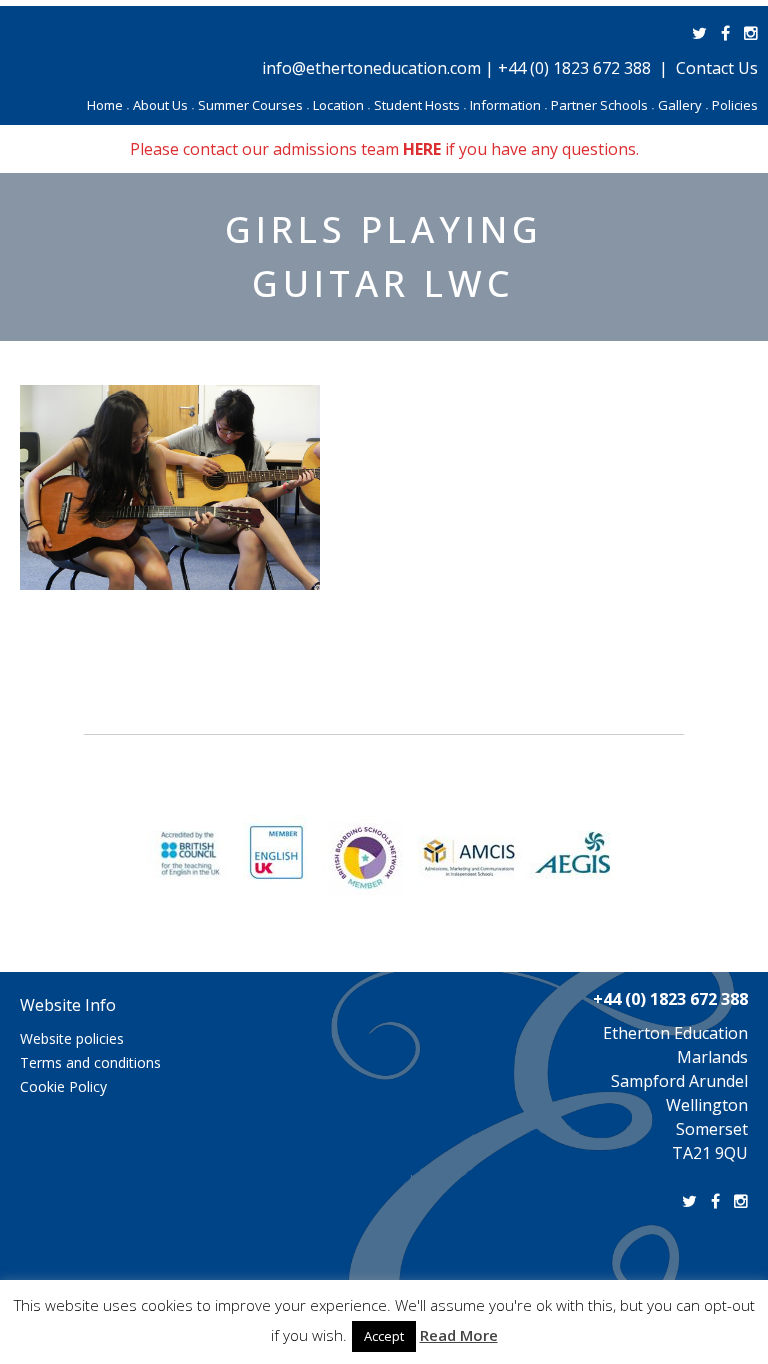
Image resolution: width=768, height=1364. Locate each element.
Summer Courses (253, 105)
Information (508, 105)
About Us (163, 105)
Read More (459, 1335)
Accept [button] (384, 1336)
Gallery (683, 105)
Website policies (72, 1038)
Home (108, 105)
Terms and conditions (90, 1062)
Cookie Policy (63, 1086)
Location (341, 105)
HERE (422, 149)
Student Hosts (420, 105)
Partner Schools (602, 105)
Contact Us (717, 68)
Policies (735, 105)
